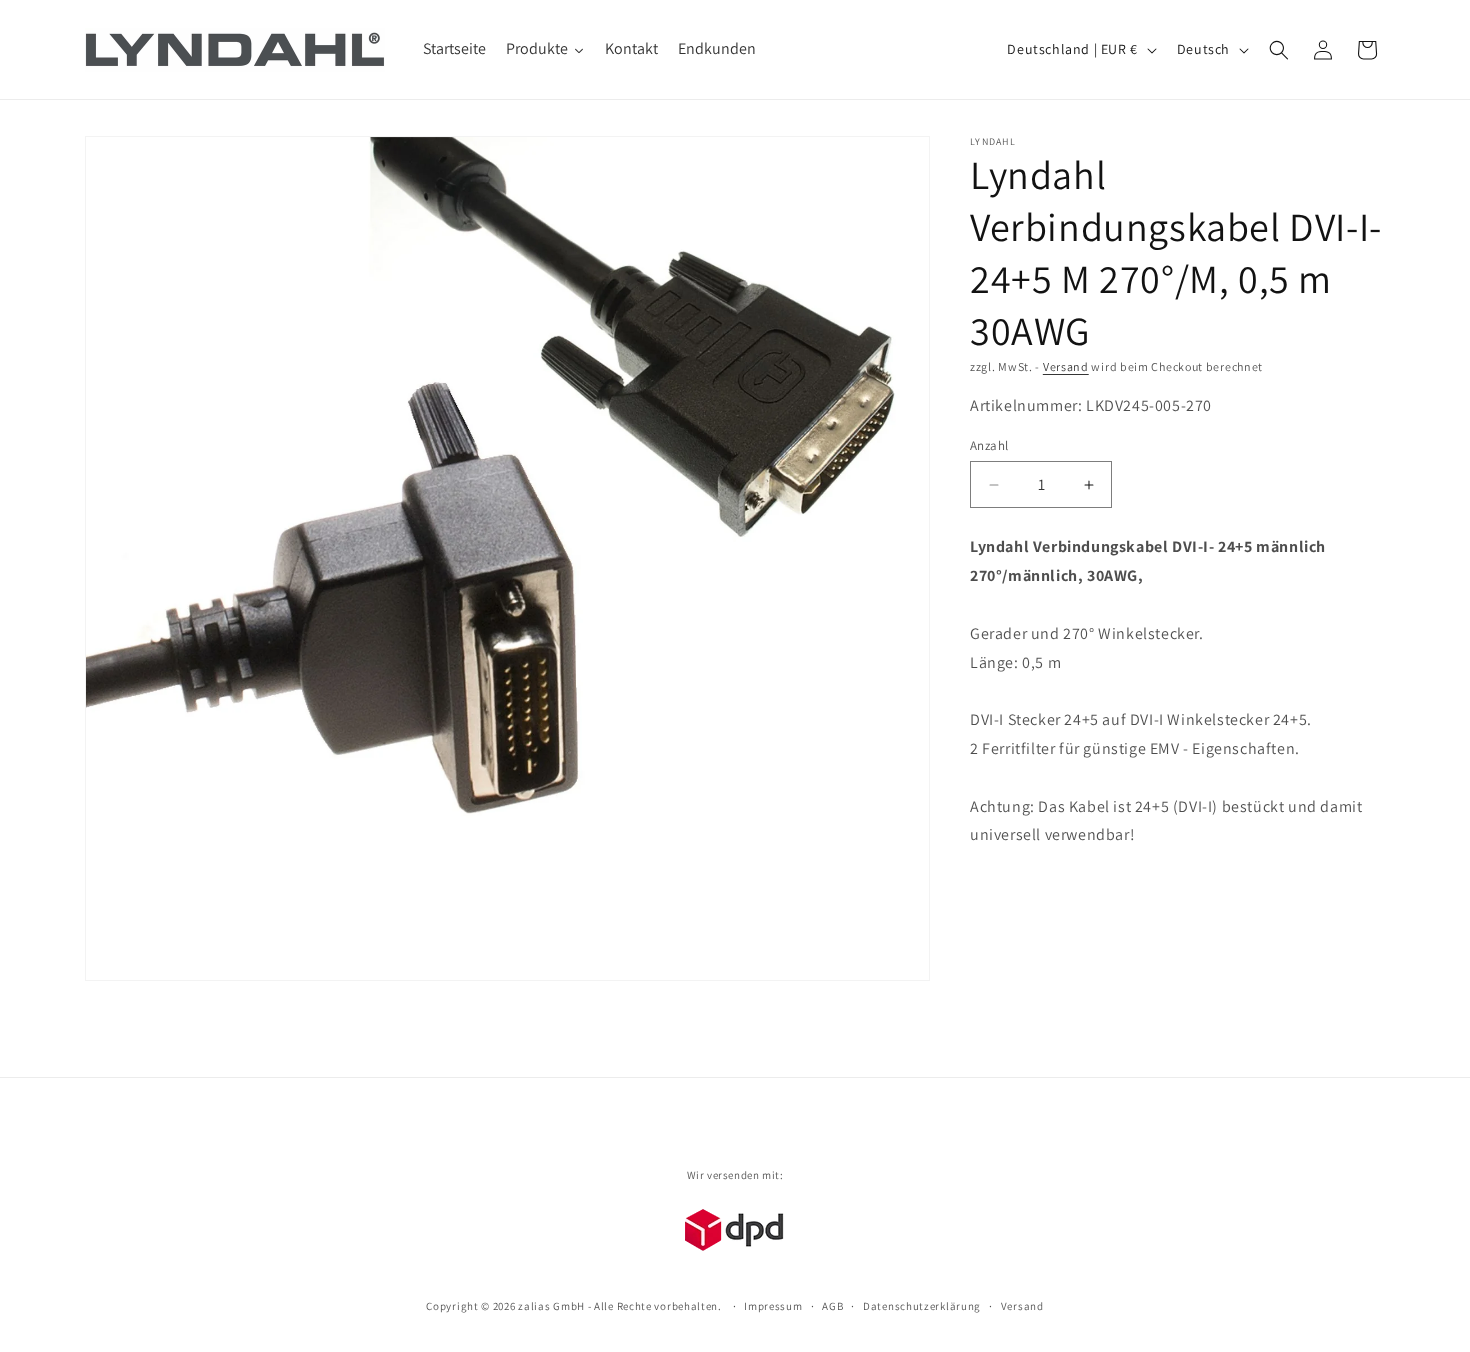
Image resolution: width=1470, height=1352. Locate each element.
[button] (1279, 50)
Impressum (773, 1305)
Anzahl (989, 445)
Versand (1066, 366)
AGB (832, 1305)
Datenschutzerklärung (922, 1305)
